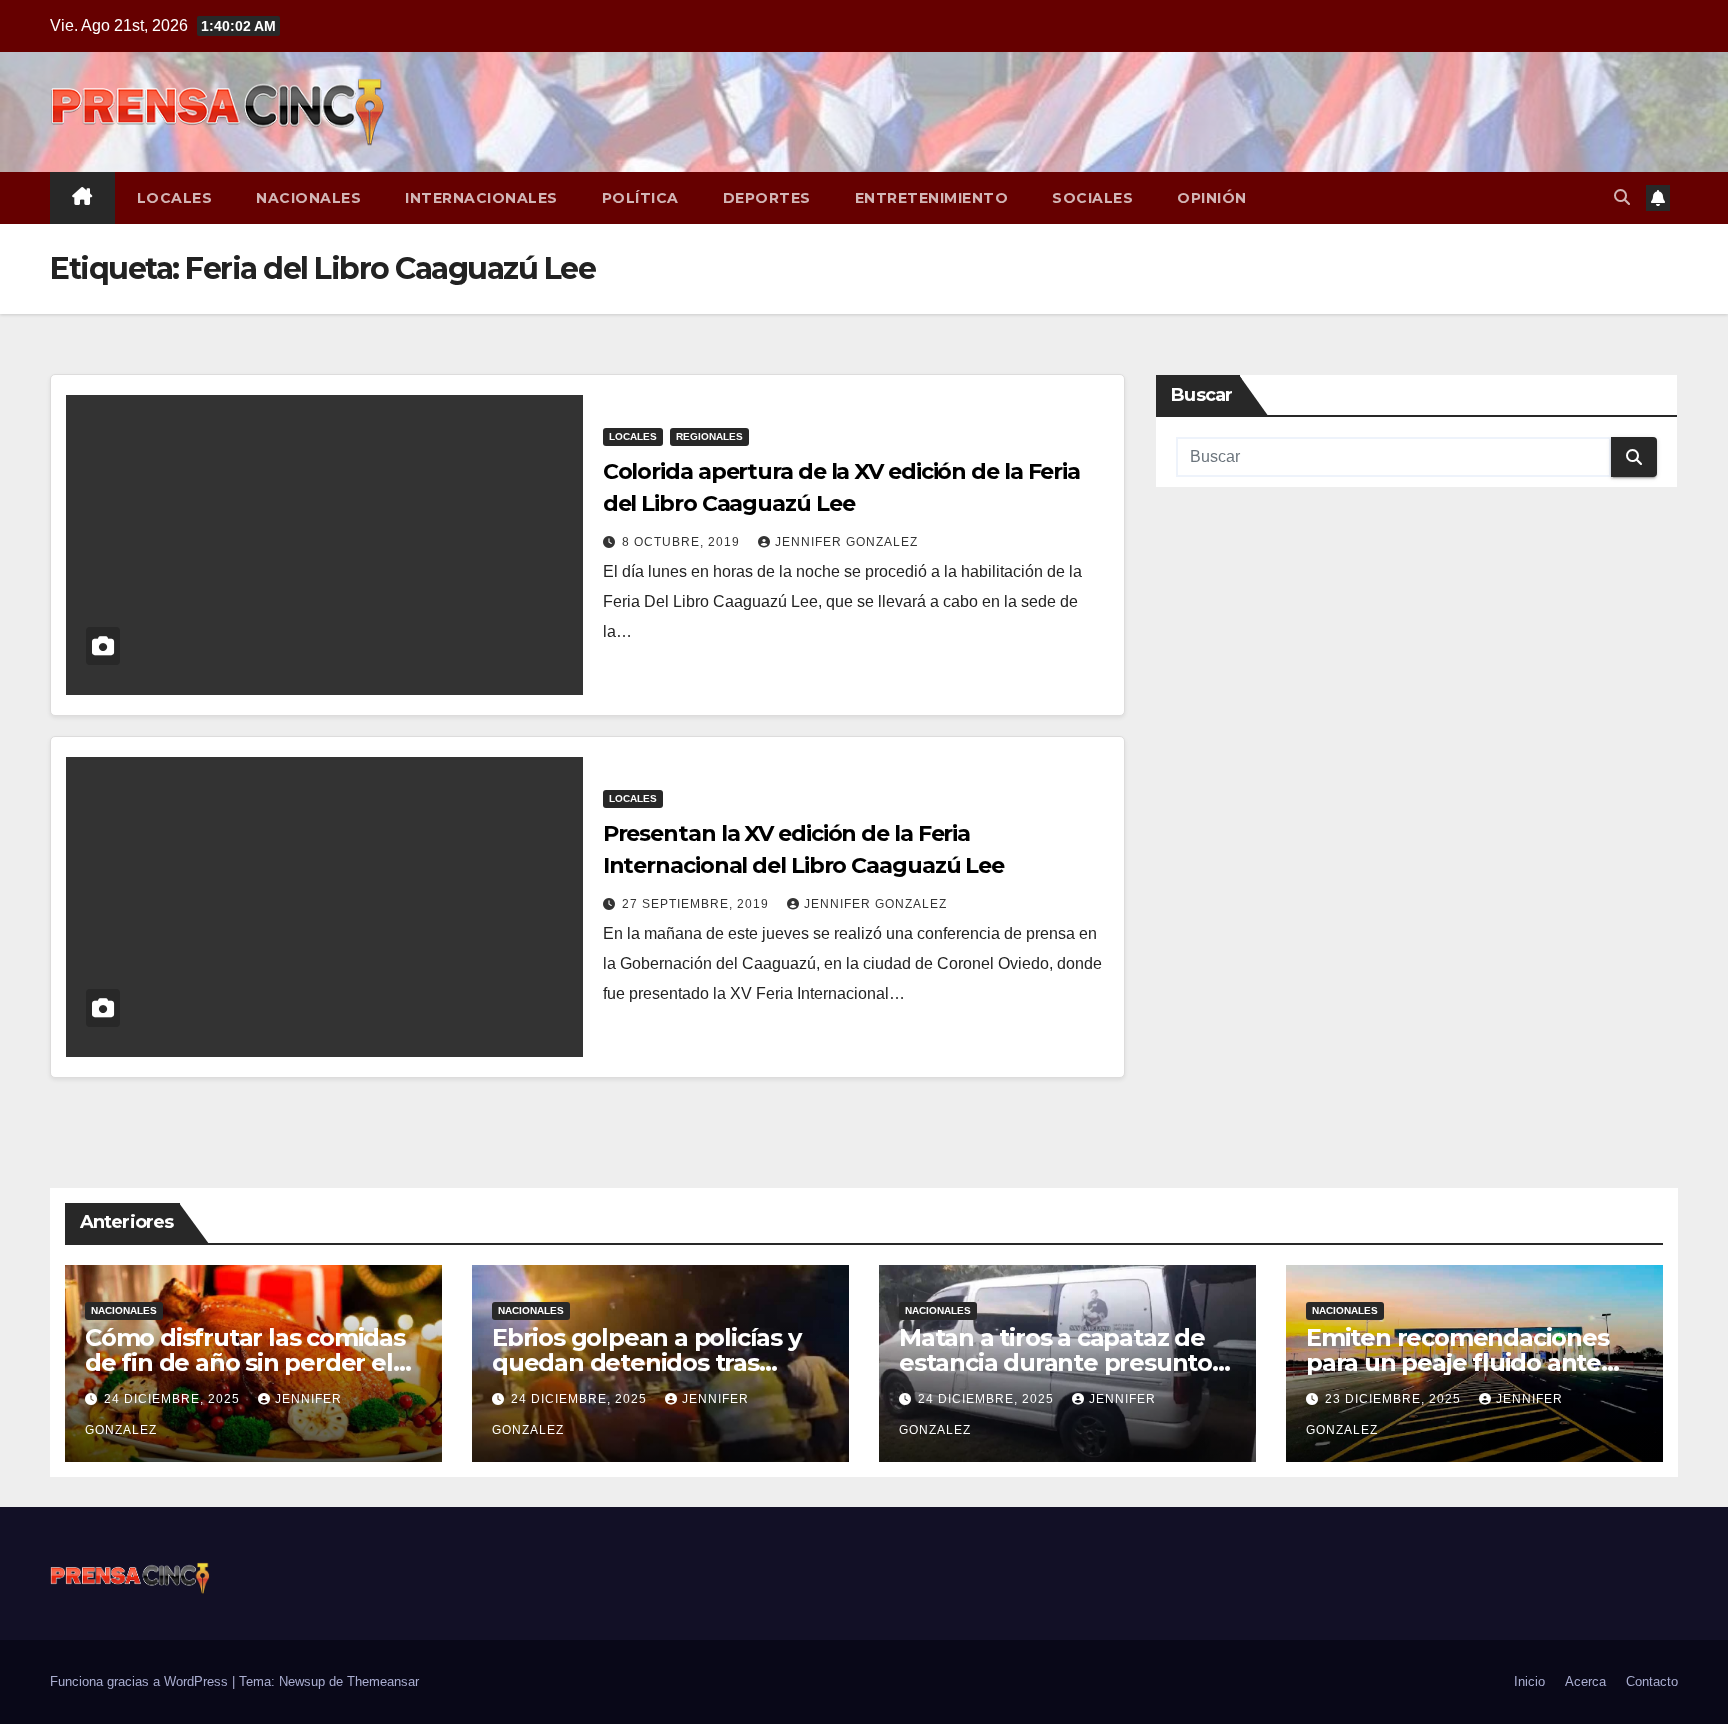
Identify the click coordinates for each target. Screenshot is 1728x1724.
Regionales (709, 436)
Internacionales (481, 198)
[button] (1622, 197)
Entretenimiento (932, 198)
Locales (175, 198)
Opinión (1212, 198)
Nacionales (308, 198)
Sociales (1092, 198)
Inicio (1529, 1681)
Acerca (1585, 1681)
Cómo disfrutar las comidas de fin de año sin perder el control (245, 1362)
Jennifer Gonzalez (846, 542)
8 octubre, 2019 (683, 542)
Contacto (1652, 1681)
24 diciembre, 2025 (174, 1399)
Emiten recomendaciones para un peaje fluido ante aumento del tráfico (1457, 1362)
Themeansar (383, 1681)
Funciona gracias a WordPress (141, 1681)
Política (640, 198)
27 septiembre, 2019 (697, 904)
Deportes (767, 198)
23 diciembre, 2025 (1395, 1399)
